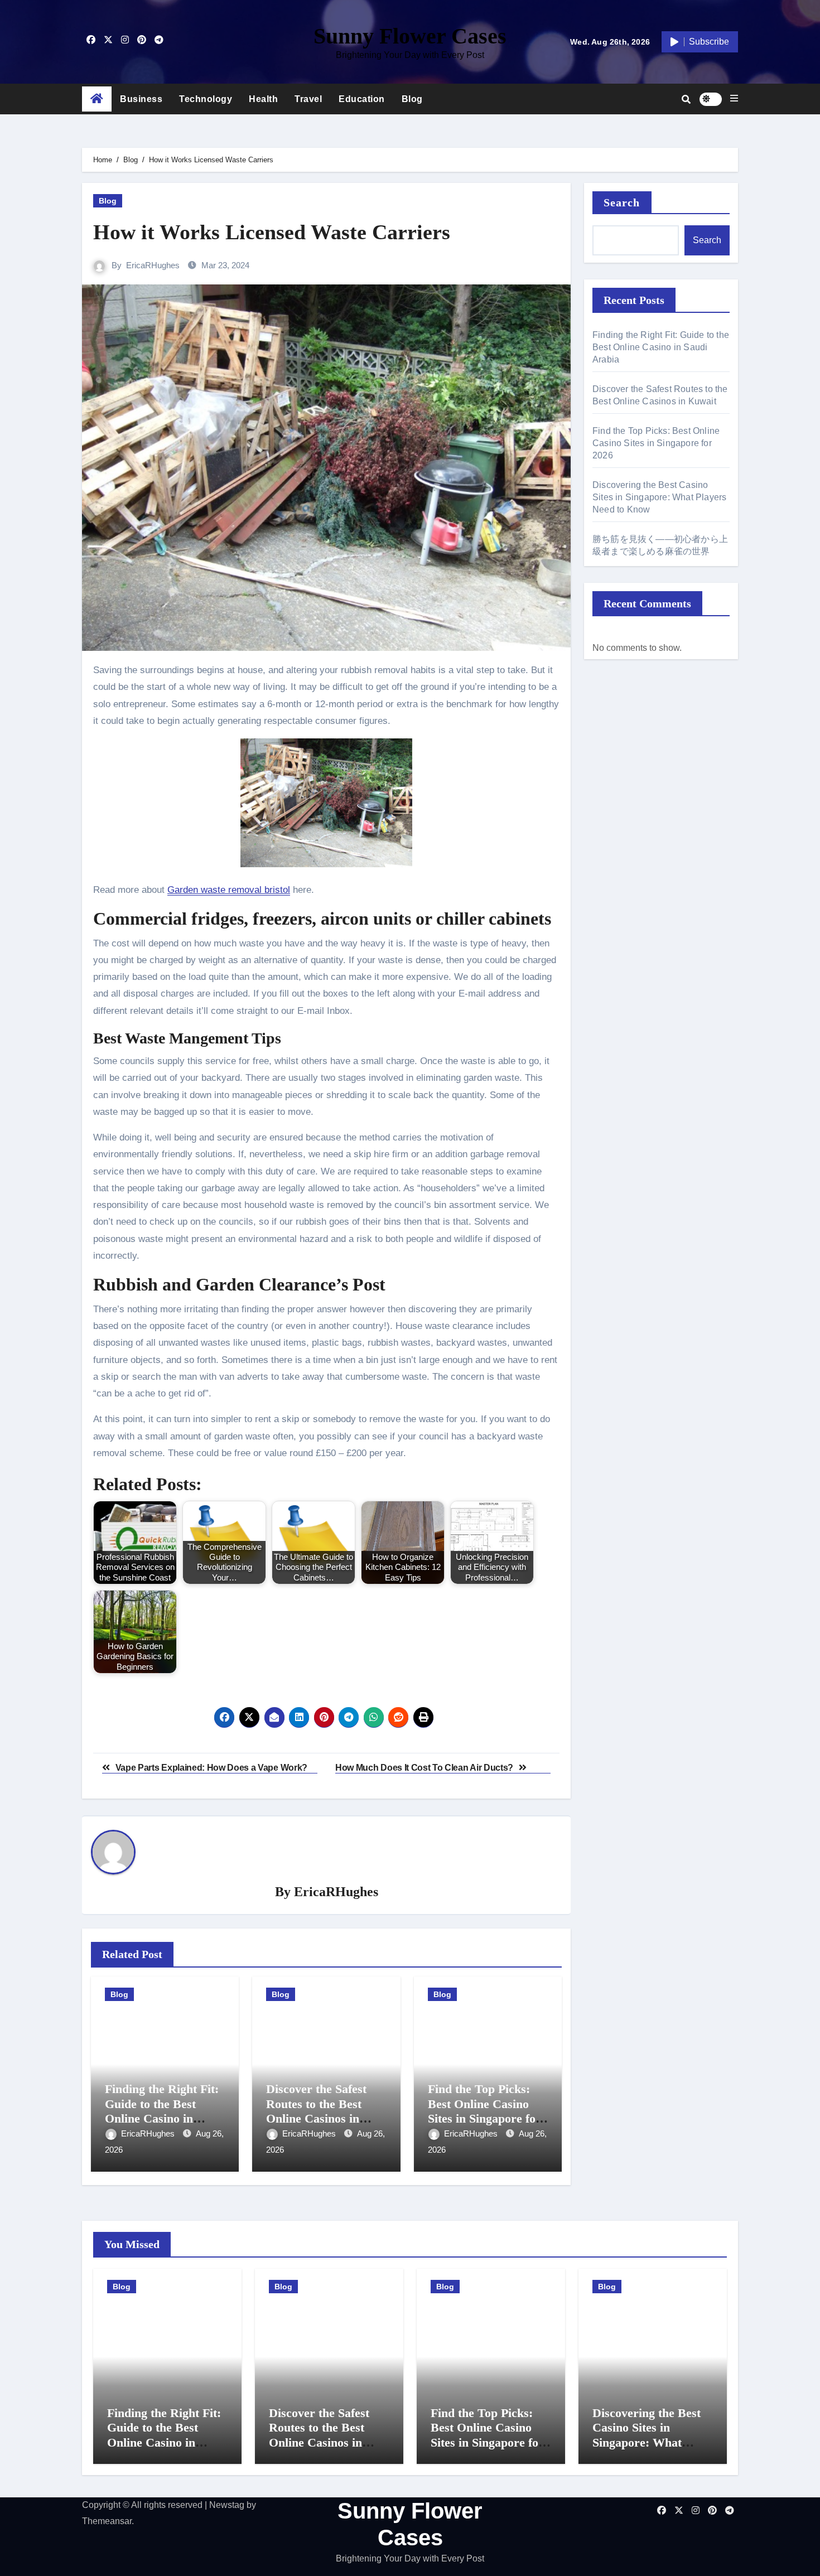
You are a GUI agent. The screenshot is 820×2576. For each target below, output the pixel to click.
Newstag (227, 2505)
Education (362, 99)
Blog (412, 99)
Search (622, 202)
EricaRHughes (153, 265)
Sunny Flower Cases (410, 36)
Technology (206, 99)
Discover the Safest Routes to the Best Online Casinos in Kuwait (316, 2111)
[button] (734, 99)
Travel (308, 99)
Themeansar (107, 2521)
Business (141, 99)
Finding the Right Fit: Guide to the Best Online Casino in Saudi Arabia (162, 2111)
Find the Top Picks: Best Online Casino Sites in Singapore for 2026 (484, 2111)
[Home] (97, 99)
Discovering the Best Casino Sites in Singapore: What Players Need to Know (659, 497)
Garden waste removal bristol (229, 890)
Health (263, 99)
